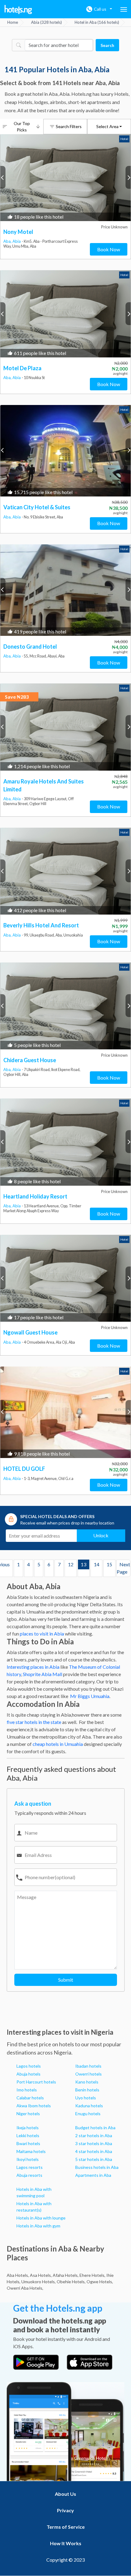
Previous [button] (3, 177)
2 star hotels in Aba (94, 2135)
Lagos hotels (29, 2066)
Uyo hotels (86, 2098)
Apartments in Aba (93, 2175)
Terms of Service (66, 2527)
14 (97, 1565)
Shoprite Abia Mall (42, 1674)
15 (109, 1565)
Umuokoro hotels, (39, 2282)
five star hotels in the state (34, 1722)
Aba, (8, 241)
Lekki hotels (28, 2135)
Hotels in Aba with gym (38, 2226)
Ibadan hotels (88, 2066)
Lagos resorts (30, 2167)
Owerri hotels (89, 2074)
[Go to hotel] (65, 178)
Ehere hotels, (92, 2275)
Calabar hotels (30, 2098)
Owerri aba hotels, (25, 2288)
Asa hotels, (41, 2275)
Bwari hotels (28, 2143)
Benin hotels (87, 2090)
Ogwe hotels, (100, 2282)
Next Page (124, 1568)
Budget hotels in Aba (95, 2128)
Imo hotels (27, 2090)
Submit (66, 1980)
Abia (17, 241)
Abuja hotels (28, 2074)
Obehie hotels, (71, 2282)
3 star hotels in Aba (94, 2143)
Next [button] (128, 177)
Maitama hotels (31, 2151)
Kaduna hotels (89, 2106)
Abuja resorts (29, 2175)
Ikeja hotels (28, 2128)
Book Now (109, 249)
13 (83, 1565)
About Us (65, 2494)
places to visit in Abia (42, 1634)
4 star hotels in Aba (94, 2151)
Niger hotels (28, 2114)
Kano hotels (87, 2082)
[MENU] (124, 9)
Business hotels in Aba (97, 2167)
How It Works (66, 2543)
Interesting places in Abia (33, 1667)
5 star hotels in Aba (94, 2159)
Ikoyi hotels (28, 2159)
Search (107, 45)
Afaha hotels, (66, 2275)
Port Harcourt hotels (36, 2082)
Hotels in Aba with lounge (41, 2218)
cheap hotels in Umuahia (58, 1744)
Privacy (65, 2510)
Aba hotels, (18, 2275)
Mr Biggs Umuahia (89, 1696)
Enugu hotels (88, 2114)
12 (71, 1565)
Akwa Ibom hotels (34, 2106)
